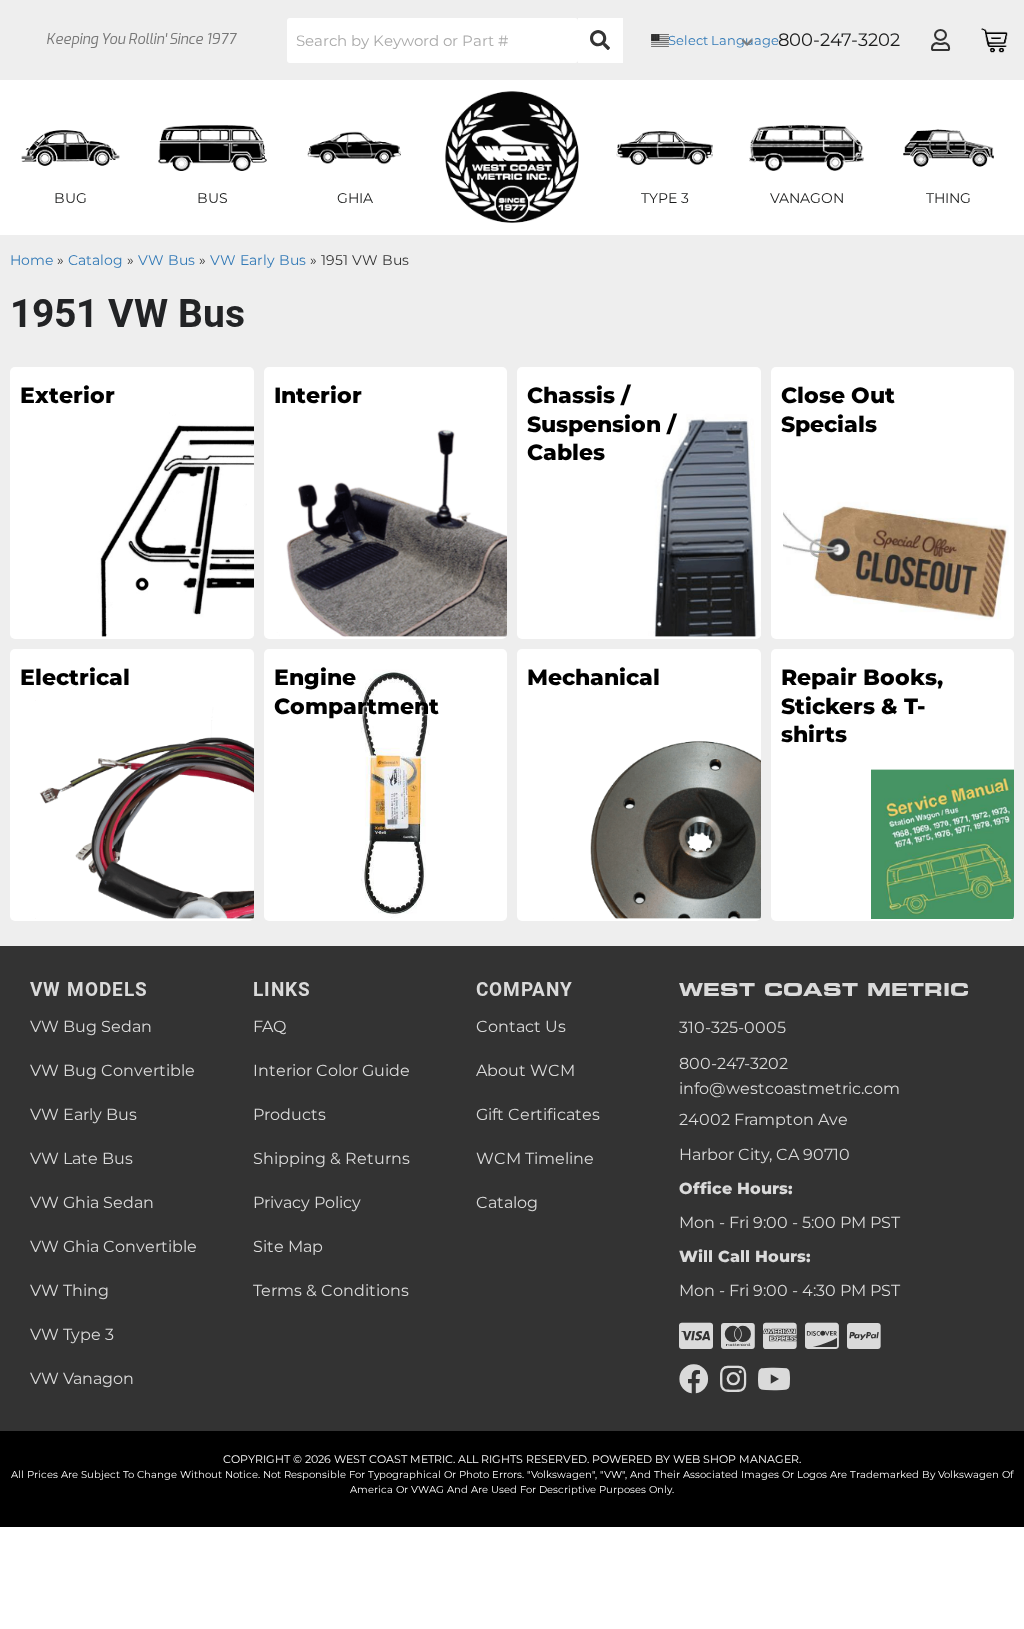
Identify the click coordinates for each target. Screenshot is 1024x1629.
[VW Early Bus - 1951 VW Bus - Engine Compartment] (386, 784)
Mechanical (593, 677)
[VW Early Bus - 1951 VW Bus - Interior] (386, 502)
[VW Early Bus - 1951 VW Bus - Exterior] (132, 502)
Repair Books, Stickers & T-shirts (862, 706)
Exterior (67, 395)
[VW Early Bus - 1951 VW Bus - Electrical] (132, 784)
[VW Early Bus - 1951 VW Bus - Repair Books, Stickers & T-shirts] (893, 784)
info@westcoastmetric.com (789, 1088)
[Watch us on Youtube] (774, 1379)
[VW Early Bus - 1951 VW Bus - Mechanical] (639, 784)
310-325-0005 (732, 1027)
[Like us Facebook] (694, 1379)
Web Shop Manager (736, 1459)
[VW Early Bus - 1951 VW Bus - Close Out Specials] (893, 502)
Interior (318, 395)
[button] (455, 40)
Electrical (75, 677)
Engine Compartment (356, 692)
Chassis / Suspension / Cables (601, 424)
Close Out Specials (838, 410)
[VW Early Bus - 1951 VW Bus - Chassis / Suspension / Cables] (639, 502)
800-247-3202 (733, 1063)
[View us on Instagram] (733, 1379)
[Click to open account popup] (940, 40)
